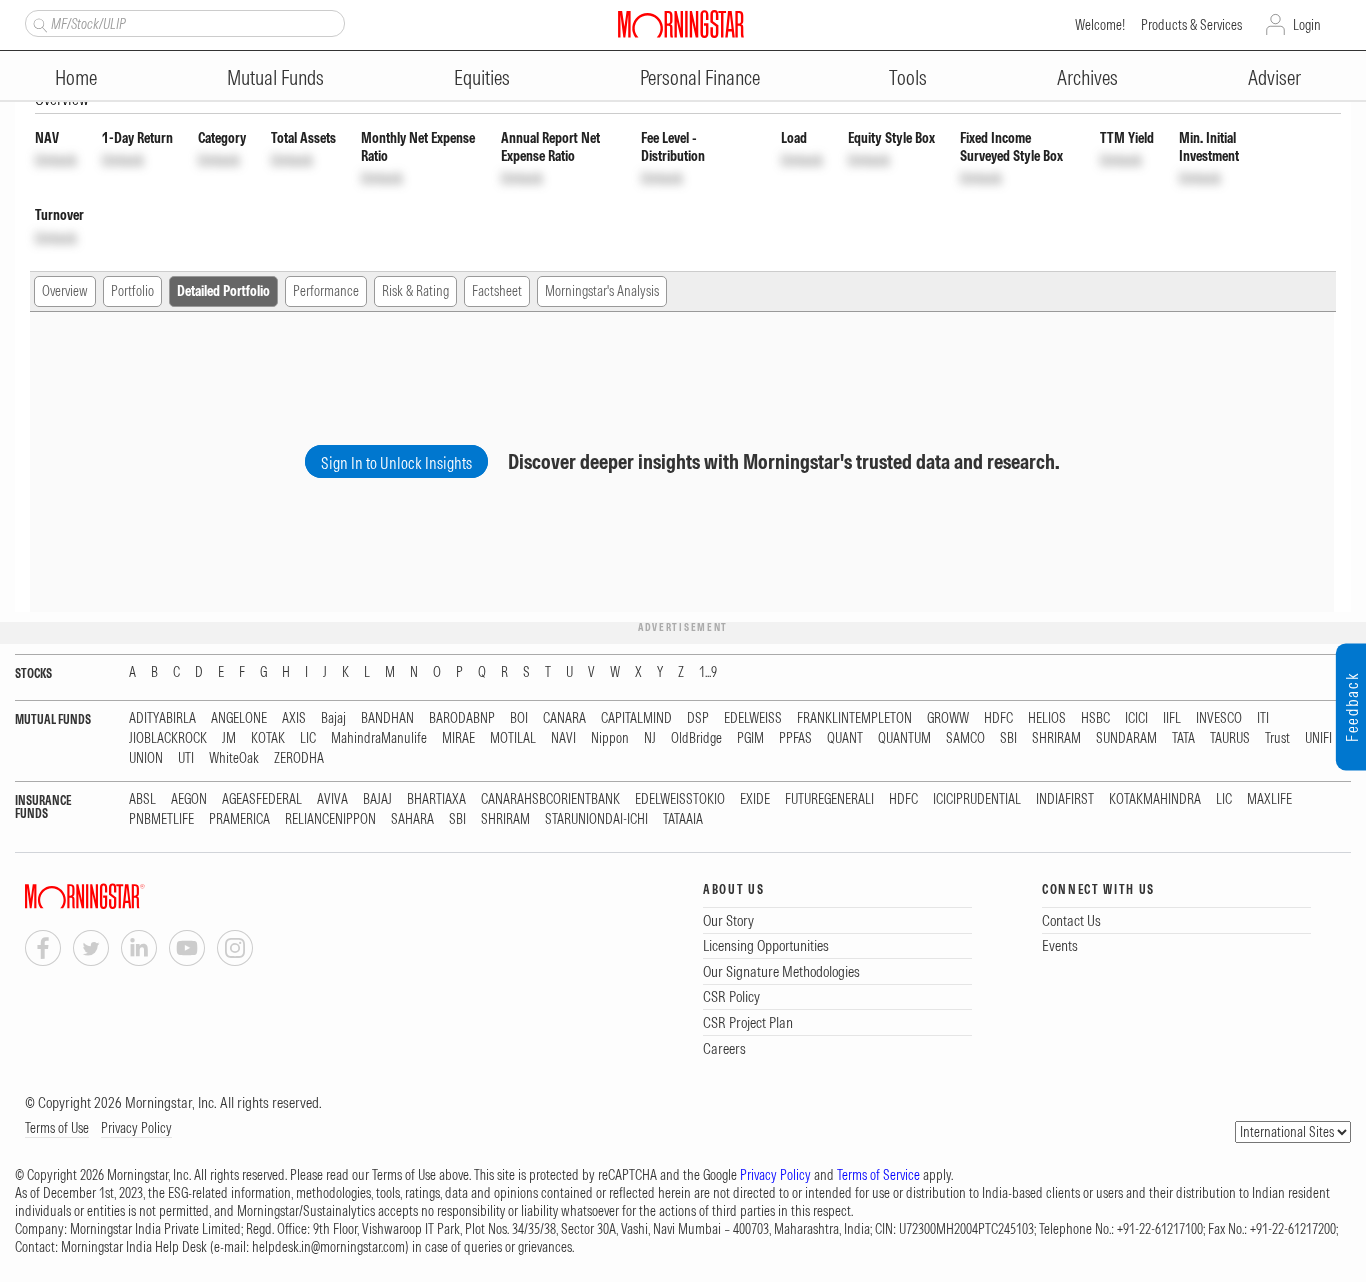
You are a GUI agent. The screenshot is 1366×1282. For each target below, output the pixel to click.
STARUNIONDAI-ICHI (596, 819)
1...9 (708, 672)
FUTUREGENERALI (829, 799)
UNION (146, 758)
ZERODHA (299, 758)
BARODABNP (462, 718)
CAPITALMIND (636, 718)
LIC (308, 738)
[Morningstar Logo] (681, 24)
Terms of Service (878, 1175)
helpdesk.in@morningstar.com (328, 1247)
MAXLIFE (1269, 799)
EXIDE (755, 799)
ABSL (142, 799)
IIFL (1172, 718)
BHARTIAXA (436, 799)
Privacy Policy (136, 1128)
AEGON (189, 799)
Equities (482, 77)
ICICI (1136, 718)
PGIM (750, 738)
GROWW (948, 718)
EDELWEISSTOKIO (680, 799)
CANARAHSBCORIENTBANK (550, 799)
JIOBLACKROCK (168, 738)
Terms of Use (57, 1128)
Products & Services (1191, 25)
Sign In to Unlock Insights (396, 463)
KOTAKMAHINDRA (1155, 799)
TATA (1183, 738)
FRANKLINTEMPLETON (854, 718)
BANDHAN (387, 718)
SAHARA (412, 819)
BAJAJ (377, 799)
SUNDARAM (1126, 738)
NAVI (563, 738)
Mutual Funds (275, 77)
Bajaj (333, 718)
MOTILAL (513, 738)
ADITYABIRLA (162, 718)
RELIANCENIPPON (330, 819)
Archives (1087, 77)
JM (229, 738)
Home (76, 77)
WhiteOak (234, 758)
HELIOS (1047, 718)
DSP (698, 718)
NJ (650, 738)
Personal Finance (700, 77)
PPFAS (795, 738)
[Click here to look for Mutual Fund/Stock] (37, 23)
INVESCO (1219, 718)
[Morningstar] (125, 896)
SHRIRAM (1056, 738)
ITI (1263, 718)
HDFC (998, 718)
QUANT (845, 738)
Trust (1277, 738)
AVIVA (332, 799)
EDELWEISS (753, 718)
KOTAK (268, 738)
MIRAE (458, 738)
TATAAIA (683, 819)
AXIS (294, 718)
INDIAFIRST (1065, 799)
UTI (186, 758)
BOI (519, 718)
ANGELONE (239, 718)
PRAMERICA (239, 819)
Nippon (610, 738)
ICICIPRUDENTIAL (977, 799)
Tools (908, 77)
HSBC (1095, 718)
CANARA (564, 718)
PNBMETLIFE (161, 819)
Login (1307, 25)
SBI (1008, 738)
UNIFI (1318, 738)
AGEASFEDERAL (262, 799)
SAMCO (965, 738)
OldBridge (696, 738)
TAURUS (1230, 738)
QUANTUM (904, 738)
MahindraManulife (379, 738)
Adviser (1274, 77)
